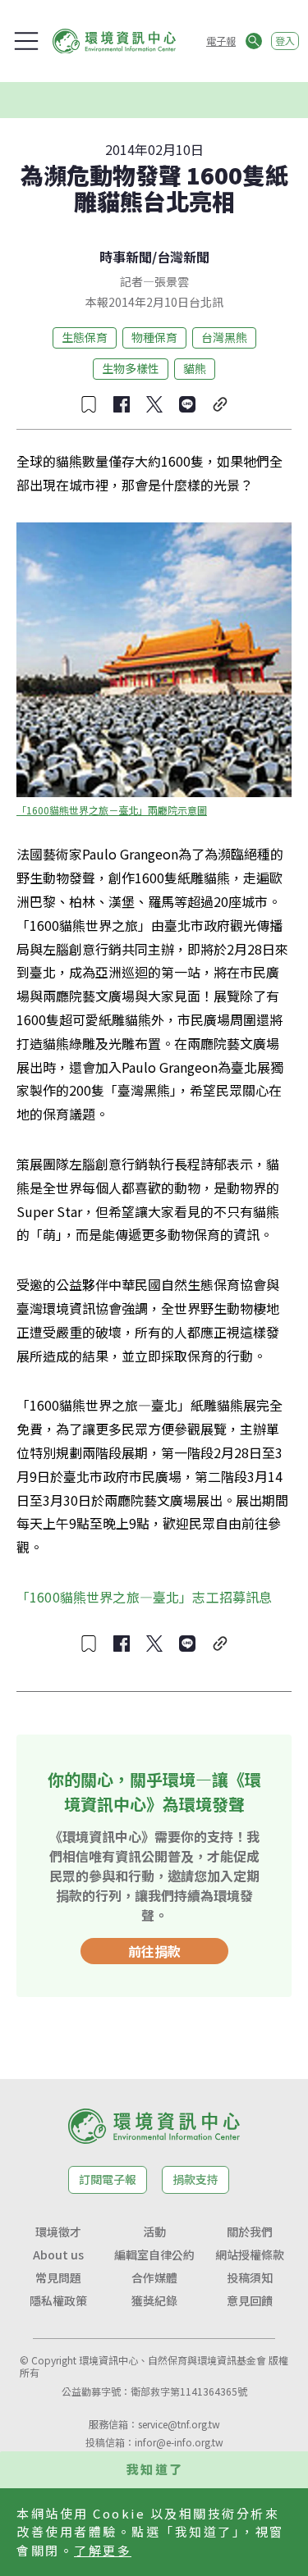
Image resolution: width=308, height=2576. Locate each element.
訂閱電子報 (108, 2179)
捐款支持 (195, 2179)
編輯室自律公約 (154, 2255)
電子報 (221, 41)
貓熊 (195, 368)
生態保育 (85, 337)
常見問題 (58, 2277)
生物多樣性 (131, 368)
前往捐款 (154, 1951)
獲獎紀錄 (154, 2300)
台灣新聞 (183, 257)
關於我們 (250, 2232)
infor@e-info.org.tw (179, 2442)
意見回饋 (250, 2300)
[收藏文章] (89, 404)
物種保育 (154, 337)
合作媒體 (154, 2277)
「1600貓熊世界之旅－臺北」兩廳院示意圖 (112, 810)
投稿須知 (250, 2277)
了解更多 (103, 2550)
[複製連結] (220, 404)
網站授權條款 (250, 2255)
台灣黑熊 (224, 337)
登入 (285, 41)
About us (58, 2255)
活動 (154, 2232)
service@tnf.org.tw (179, 2424)
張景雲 (172, 281)
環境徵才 (58, 2232)
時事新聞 (126, 257)
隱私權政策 (58, 2300)
